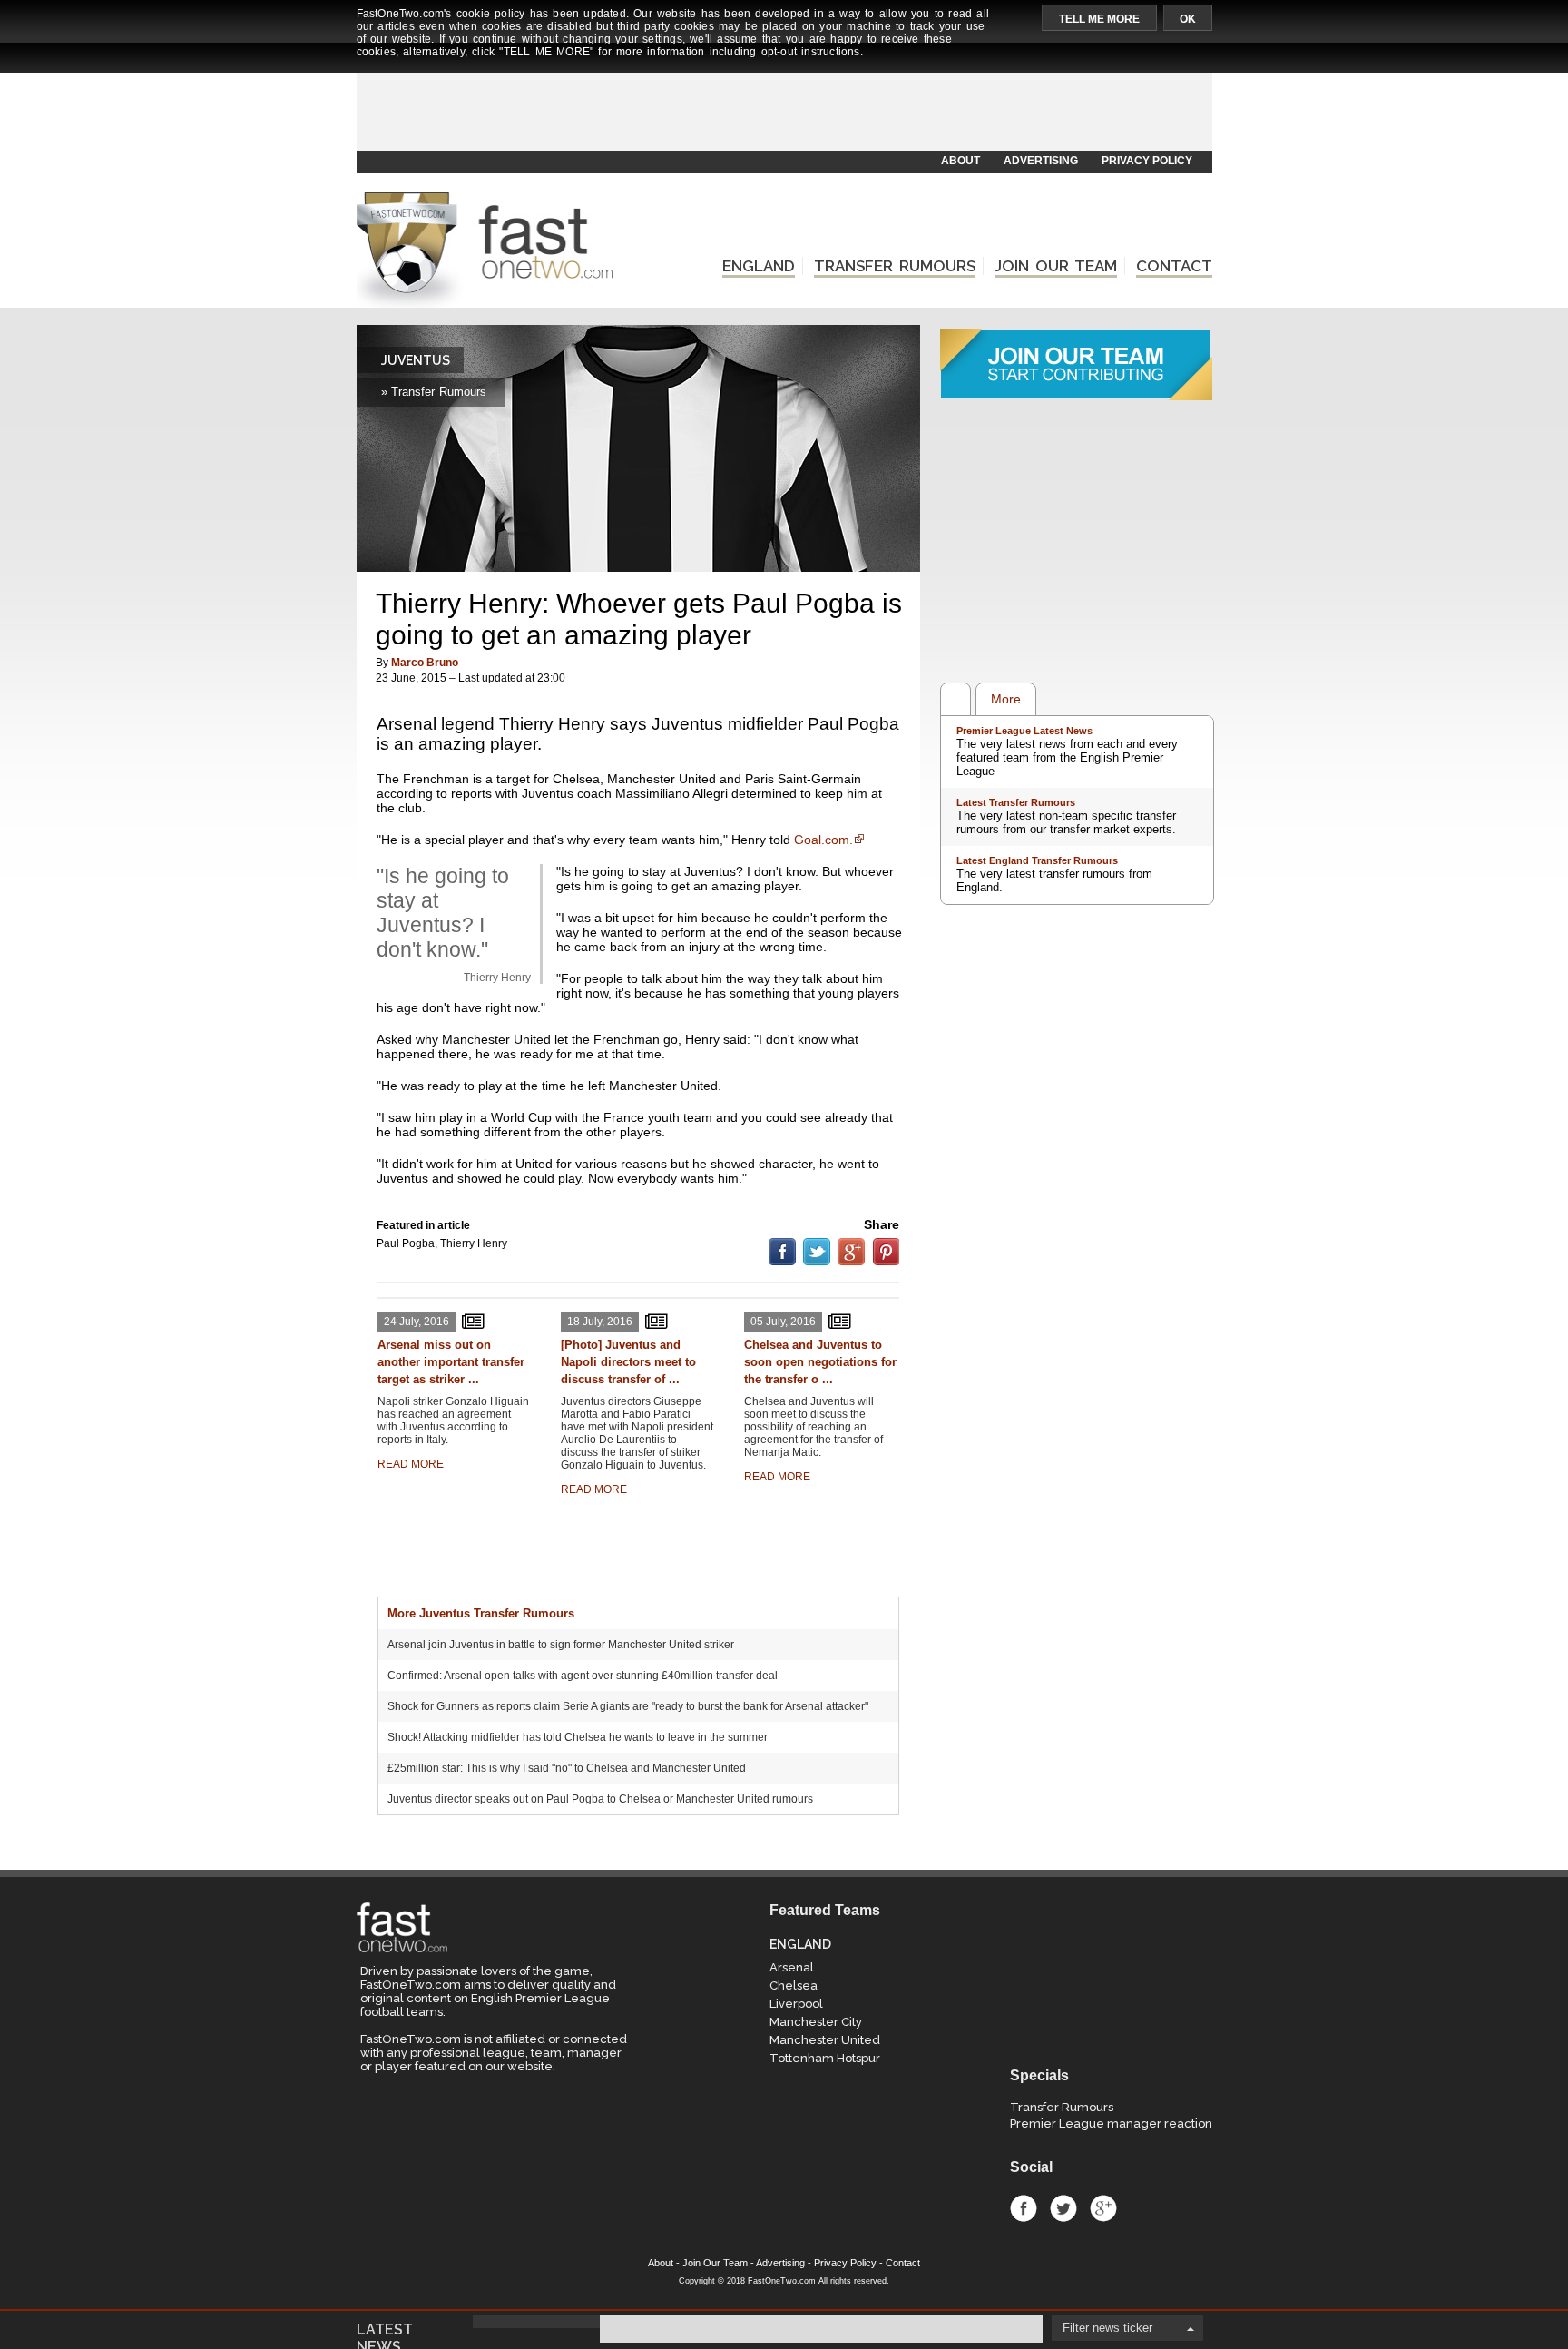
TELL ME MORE (1099, 19)
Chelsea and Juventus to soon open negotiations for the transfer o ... (820, 1362)
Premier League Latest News (1024, 731)
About (661, 2263)
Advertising (780, 2263)
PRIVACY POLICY (1147, 161)
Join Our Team (715, 2263)
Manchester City (816, 2022)
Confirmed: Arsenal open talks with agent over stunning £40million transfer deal (583, 1676)
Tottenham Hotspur (825, 2058)
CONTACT (1174, 266)
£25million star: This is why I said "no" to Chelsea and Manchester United (567, 1768)
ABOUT (960, 161)
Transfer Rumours (1062, 2107)
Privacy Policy (845, 2263)
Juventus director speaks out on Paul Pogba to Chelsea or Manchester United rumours (600, 1799)
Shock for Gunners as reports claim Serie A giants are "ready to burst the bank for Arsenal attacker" (628, 1706)
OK (1188, 19)
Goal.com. (823, 840)
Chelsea (794, 1985)
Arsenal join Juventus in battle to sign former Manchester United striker (561, 1645)
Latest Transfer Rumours (1016, 802)
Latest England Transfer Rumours (1037, 860)
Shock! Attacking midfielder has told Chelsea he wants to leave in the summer (578, 1737)
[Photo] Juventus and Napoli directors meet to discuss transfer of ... (628, 1362)
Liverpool (796, 2004)
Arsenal (792, 1967)
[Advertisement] (783, 106)
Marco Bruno (425, 663)
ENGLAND (759, 266)
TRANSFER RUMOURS (895, 266)
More (1006, 699)
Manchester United (825, 2040)
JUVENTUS (416, 360)
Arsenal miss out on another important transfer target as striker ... (451, 1362)
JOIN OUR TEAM (1056, 266)
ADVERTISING (1041, 161)
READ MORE (411, 1464)
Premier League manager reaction (1111, 2123)
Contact (903, 2263)
